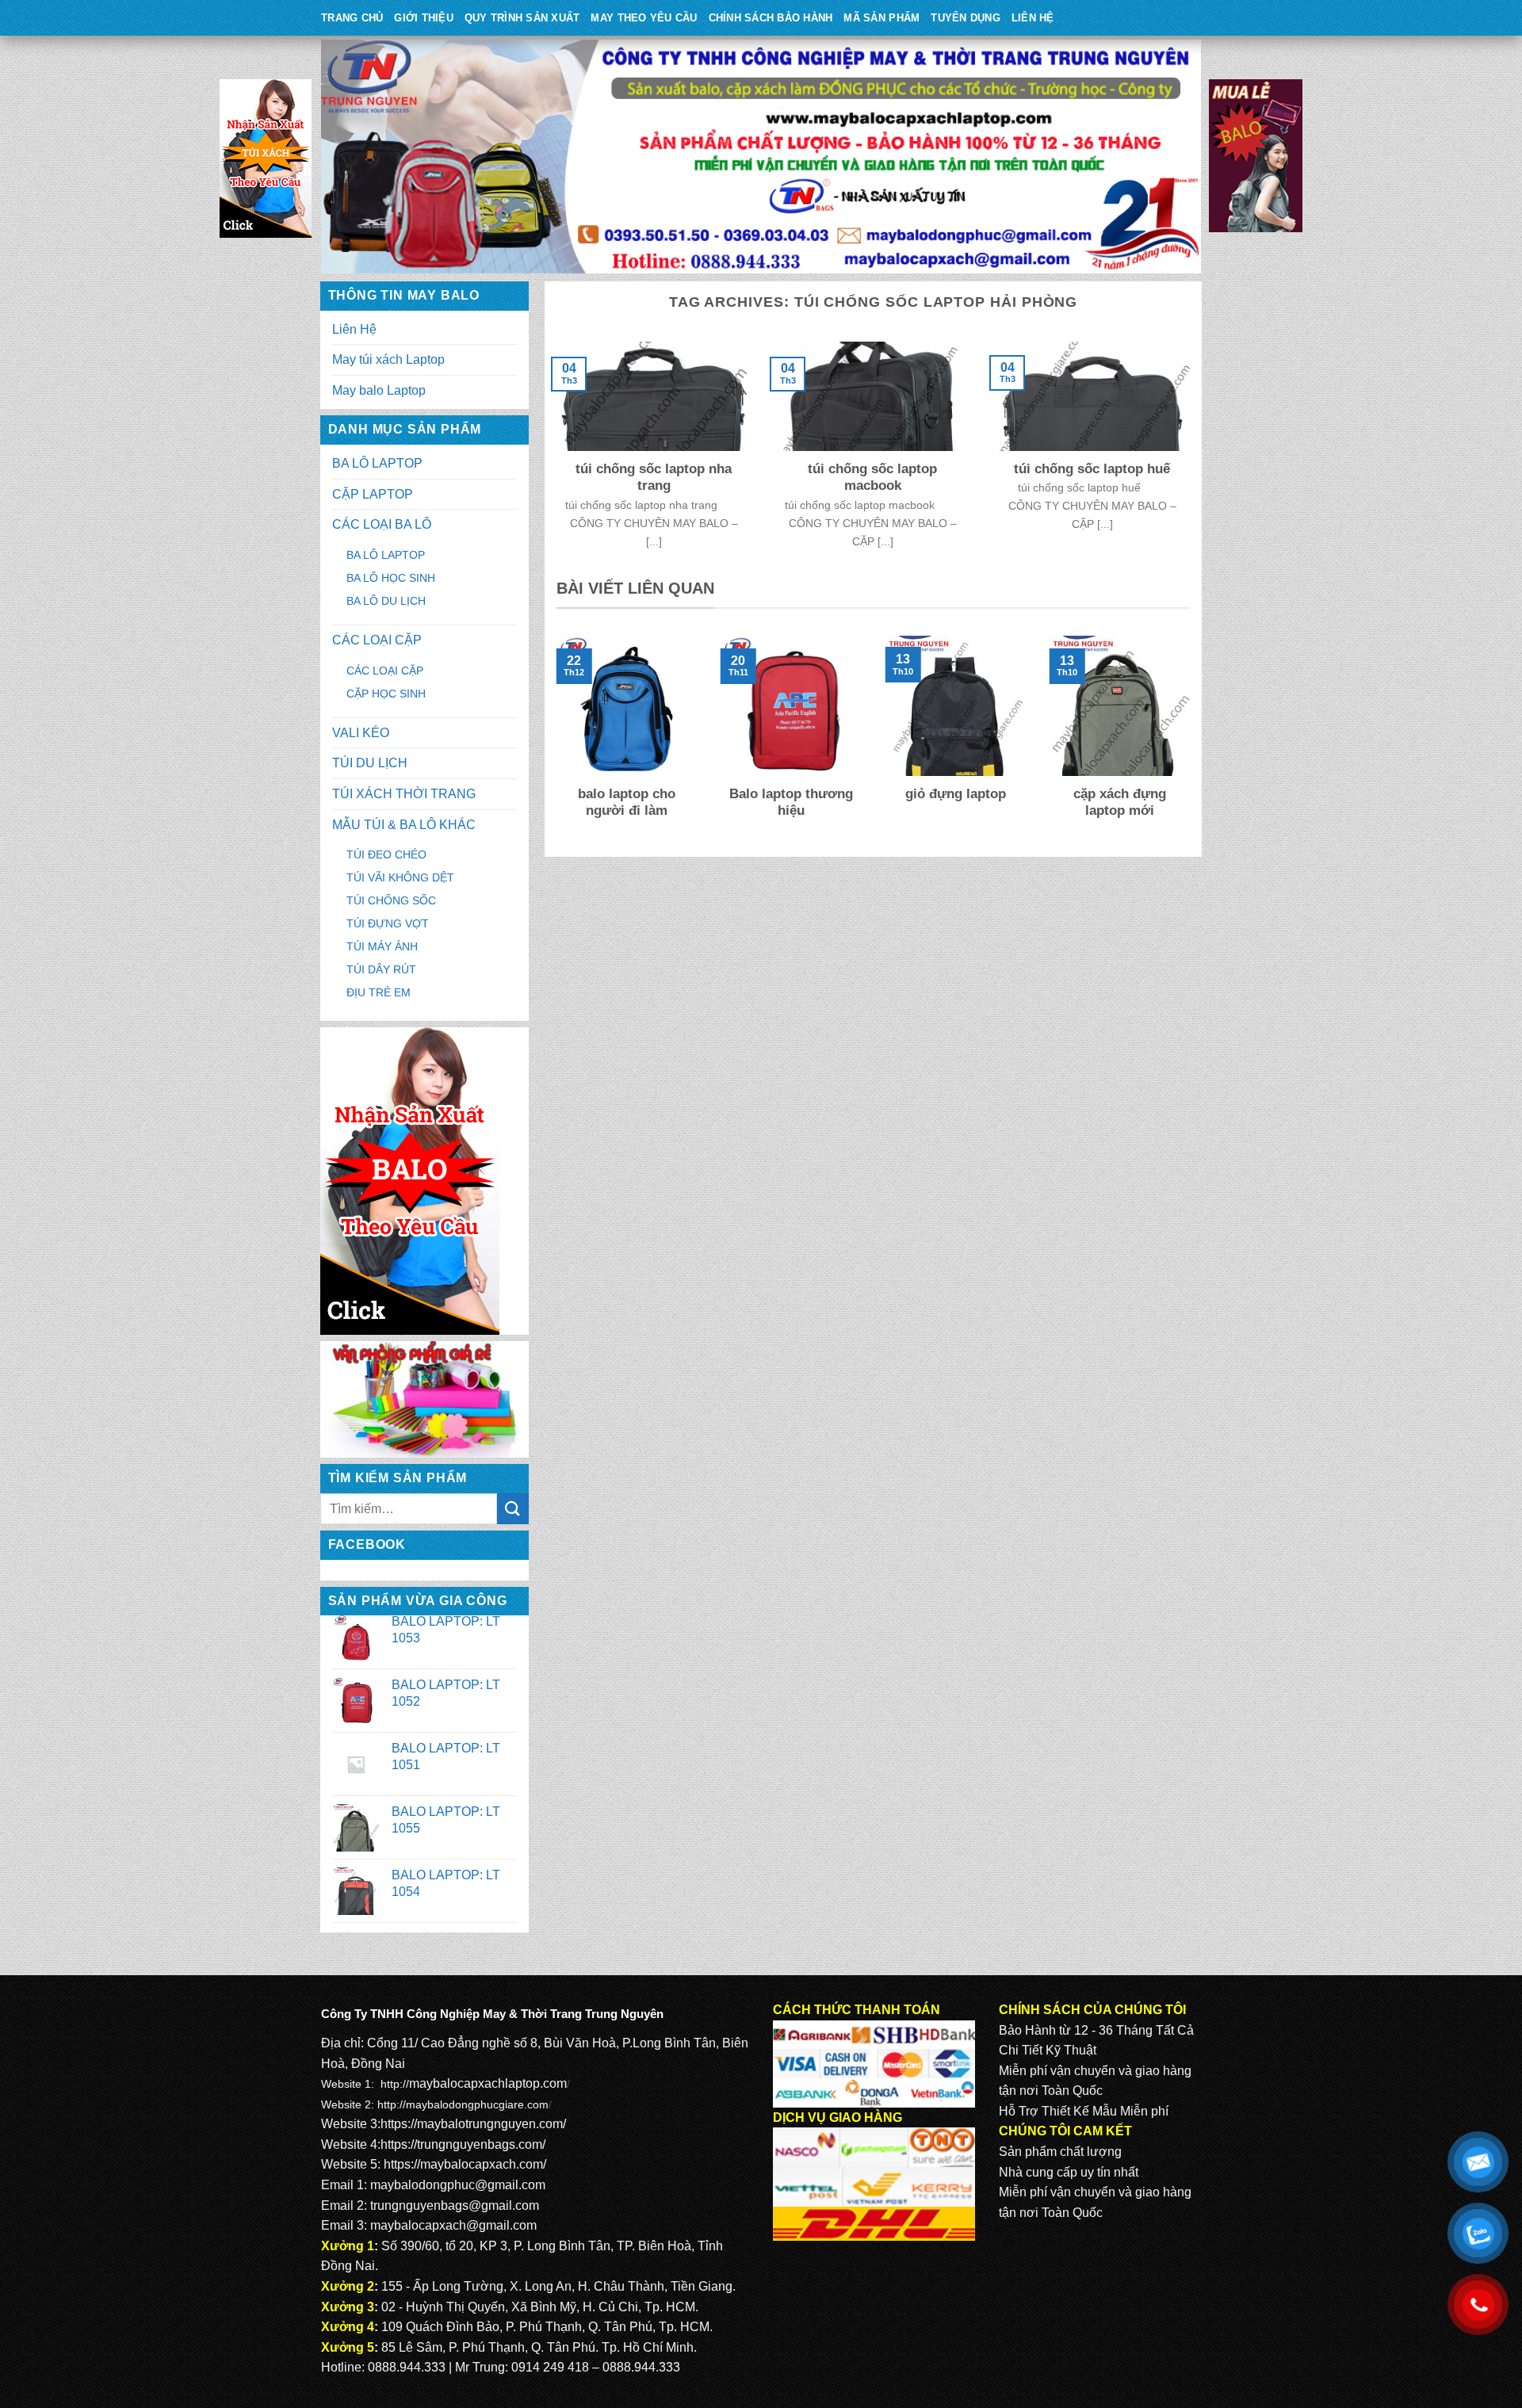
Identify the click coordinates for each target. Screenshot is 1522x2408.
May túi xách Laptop (388, 359)
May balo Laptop (379, 390)
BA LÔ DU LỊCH (386, 601)
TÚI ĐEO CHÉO (386, 854)
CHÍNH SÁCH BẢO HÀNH (771, 18)
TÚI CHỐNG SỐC (391, 900)
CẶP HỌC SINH (386, 694)
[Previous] (553, 739)
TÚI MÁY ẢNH (382, 946)
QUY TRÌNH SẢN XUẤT (522, 18)
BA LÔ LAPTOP (377, 463)
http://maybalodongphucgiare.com (463, 2104)
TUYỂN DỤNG (966, 18)
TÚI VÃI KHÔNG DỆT (400, 877)
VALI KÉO (361, 733)
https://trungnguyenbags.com (461, 2144)
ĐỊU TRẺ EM (379, 992)
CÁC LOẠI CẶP (377, 640)
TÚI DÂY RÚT (381, 969)
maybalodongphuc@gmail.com (458, 2185)
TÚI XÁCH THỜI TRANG (404, 794)
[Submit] (513, 1509)
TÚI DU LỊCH (370, 763)
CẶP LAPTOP (373, 494)
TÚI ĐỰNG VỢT (388, 923)
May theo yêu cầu (644, 18)
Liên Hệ (1033, 18)
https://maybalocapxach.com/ (465, 2164)
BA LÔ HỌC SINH (391, 578)
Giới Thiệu (424, 18)
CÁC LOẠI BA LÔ (382, 524)
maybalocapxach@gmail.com (453, 2225)
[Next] (1193, 739)
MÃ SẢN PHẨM (881, 18)
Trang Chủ (352, 18)
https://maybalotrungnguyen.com (472, 2124)
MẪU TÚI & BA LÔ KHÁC (404, 825)
